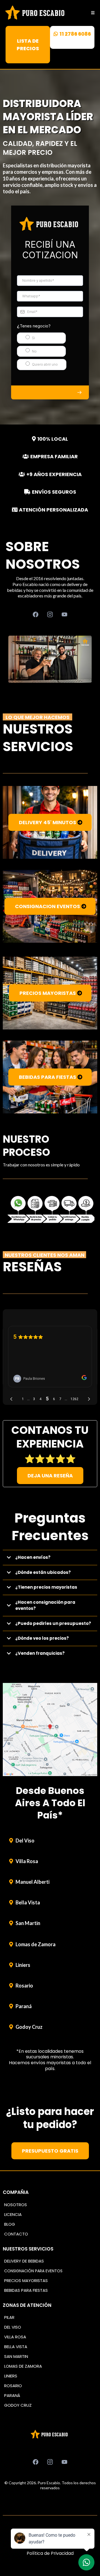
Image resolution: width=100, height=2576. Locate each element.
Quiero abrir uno (45, 364)
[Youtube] (64, 614)
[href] (50, 1730)
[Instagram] (50, 614)
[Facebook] (36, 614)
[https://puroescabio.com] (36, 13)
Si (33, 338)
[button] (92, 13)
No (34, 351)
